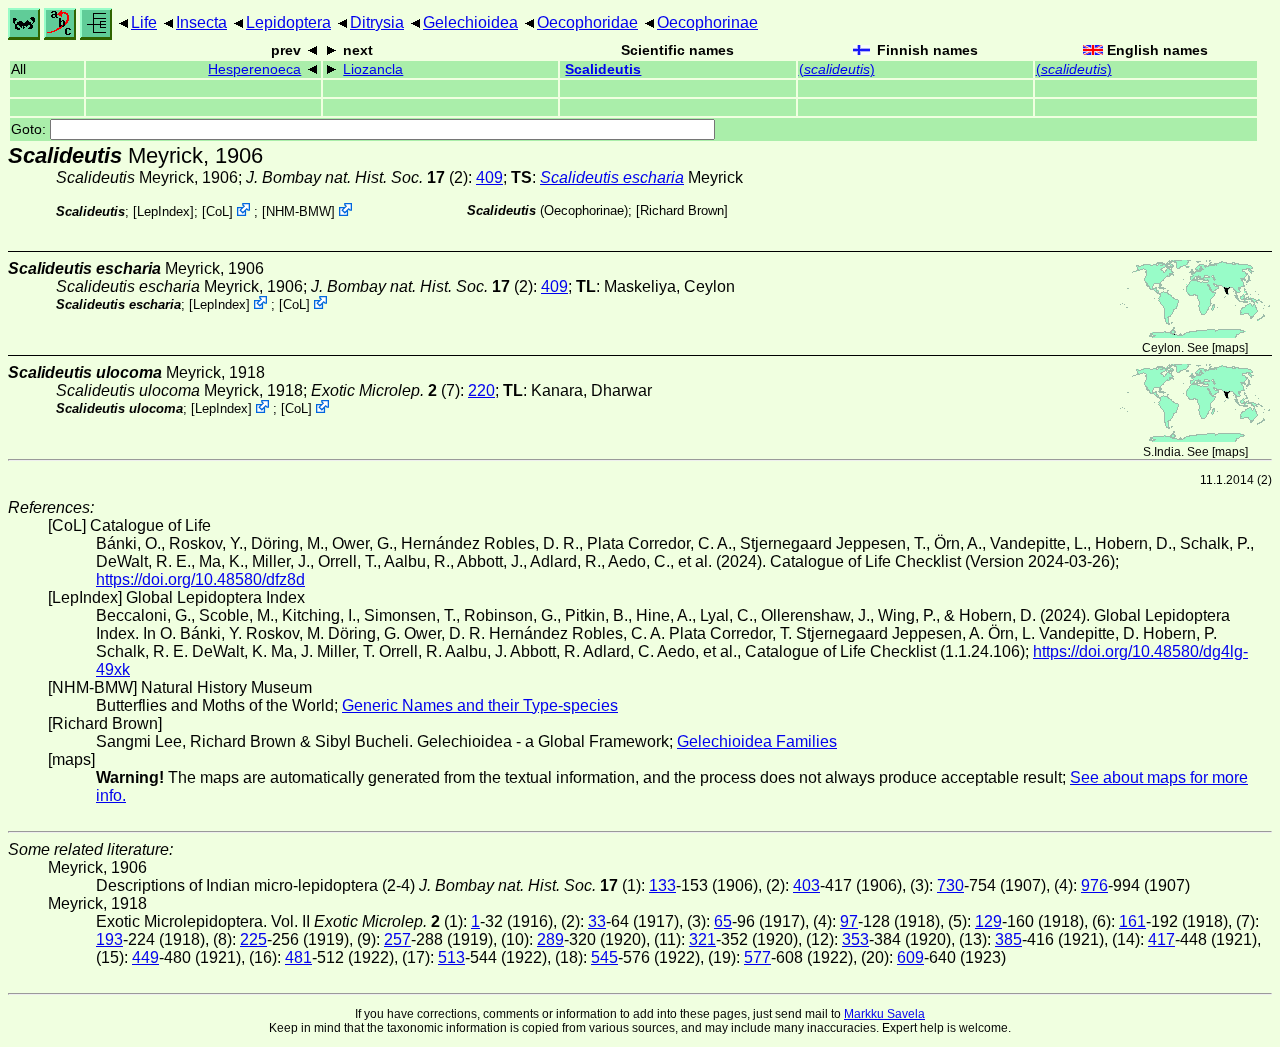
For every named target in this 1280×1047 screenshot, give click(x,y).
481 (298, 957)
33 (597, 921)
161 (1132, 921)
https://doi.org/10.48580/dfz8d (200, 579)
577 (757, 957)
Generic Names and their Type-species (480, 705)
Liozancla (373, 69)
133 (662, 885)
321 (702, 939)
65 (723, 921)
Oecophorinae (707, 22)
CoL (217, 211)
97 (849, 921)
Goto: (30, 129)
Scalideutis (603, 69)
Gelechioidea (470, 22)
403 (806, 885)
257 (397, 939)
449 (145, 957)
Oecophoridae (587, 22)
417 (1161, 939)
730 (950, 885)
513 (451, 957)
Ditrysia (377, 22)
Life (144, 22)
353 (855, 939)
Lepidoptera (288, 22)
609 (910, 957)
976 (1094, 885)
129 (988, 921)
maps (1230, 348)
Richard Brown (682, 210)
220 (481, 390)
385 (1008, 939)
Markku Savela (884, 1014)
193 (109, 939)
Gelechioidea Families (757, 741)
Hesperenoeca (254, 69)
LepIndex (163, 211)
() (837, 69)
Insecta (201, 22)
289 (550, 939)
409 (489, 177)
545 (604, 957)
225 (253, 939)
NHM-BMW (298, 211)
